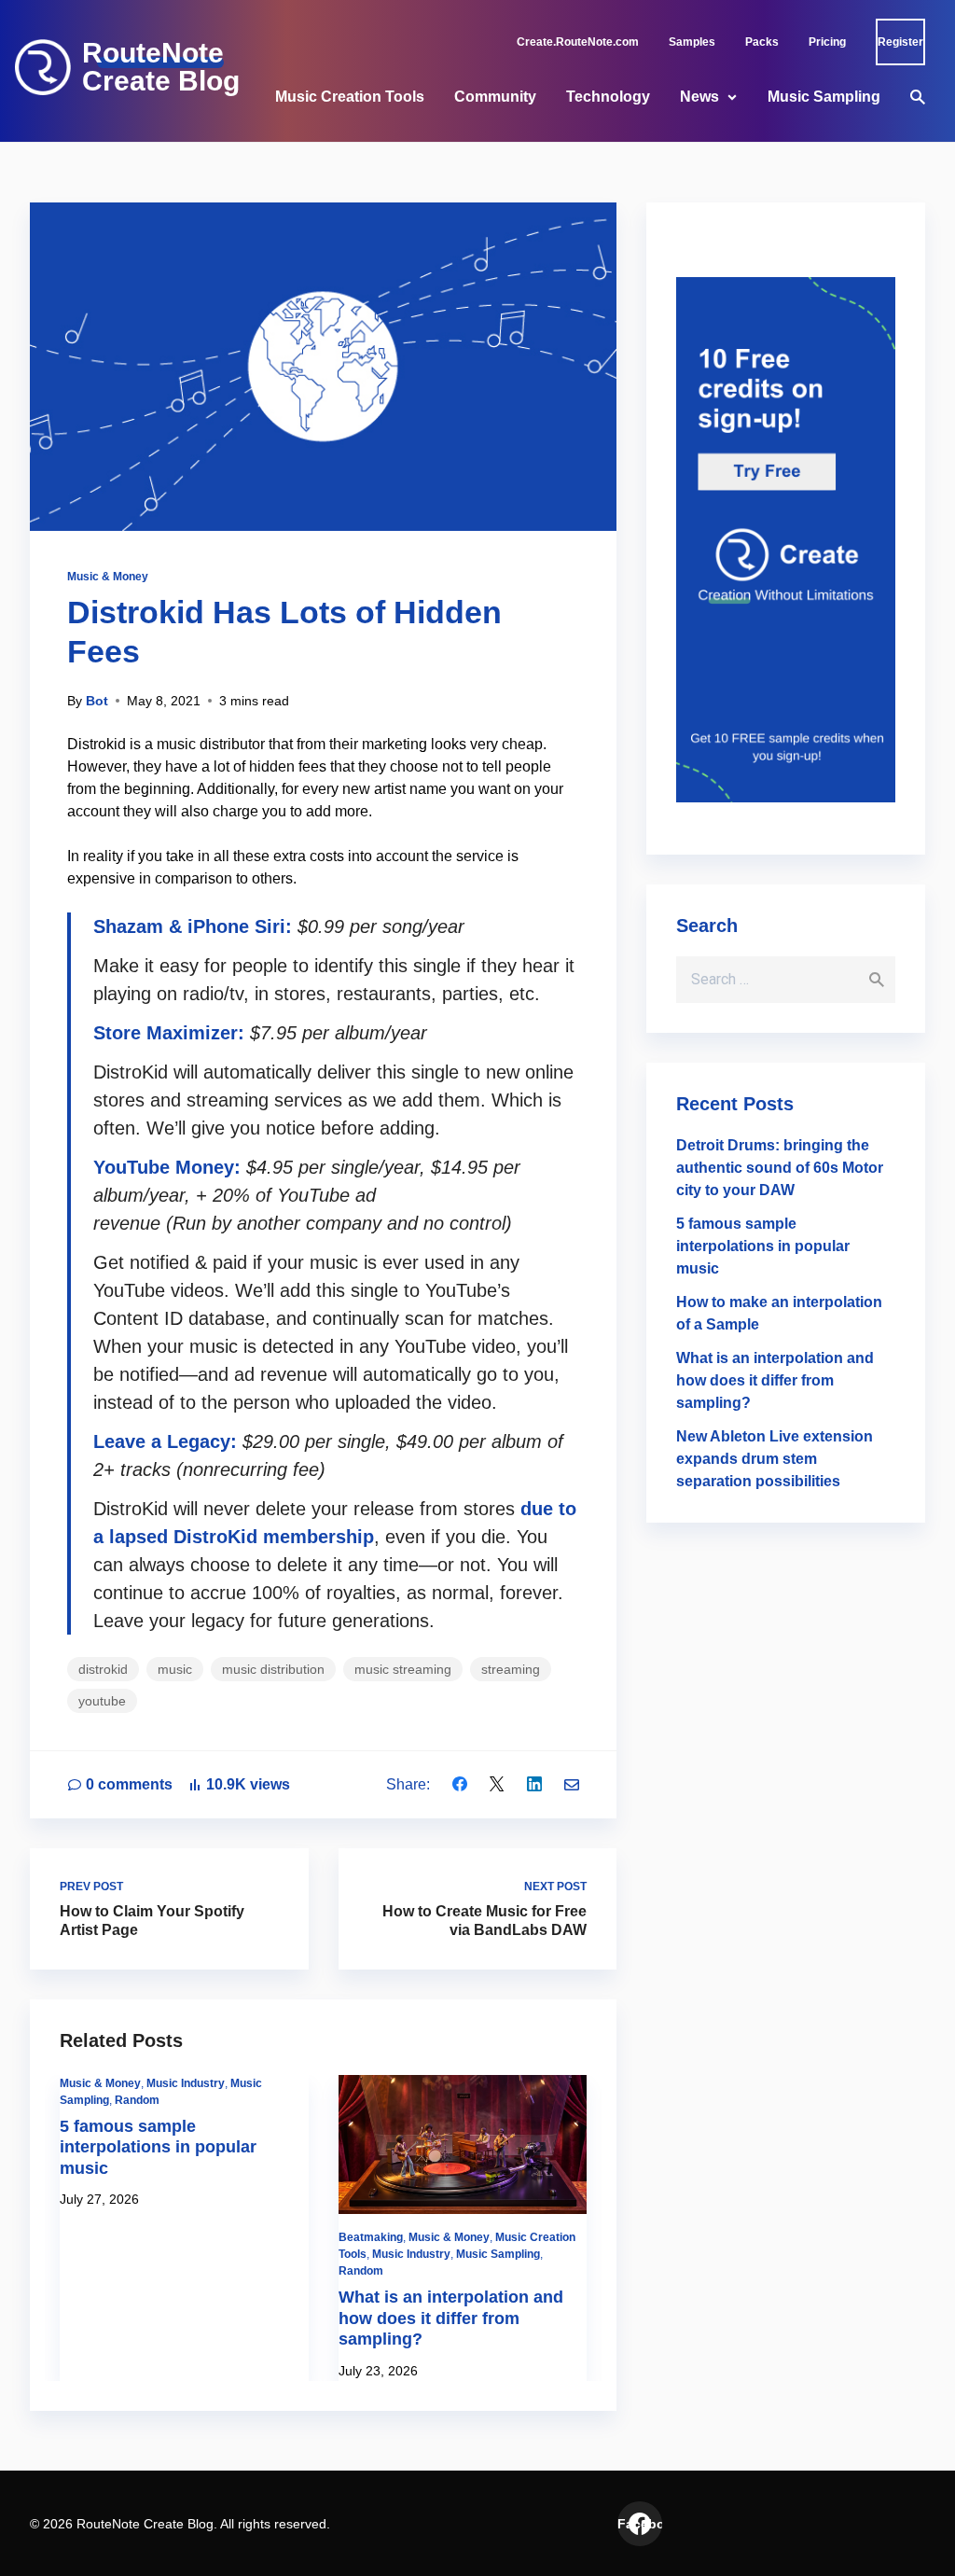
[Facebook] (460, 1784)
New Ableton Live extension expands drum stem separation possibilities (775, 1459)
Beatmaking (371, 2237)
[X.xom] (497, 1784)
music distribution (273, 1669)
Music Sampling (824, 97)
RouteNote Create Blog (161, 67)
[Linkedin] (534, 1784)
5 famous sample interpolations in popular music (158, 2147)
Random (137, 2100)
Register (900, 42)
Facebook (640, 2524)
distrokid (103, 1669)
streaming (511, 1669)
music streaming (403, 1669)
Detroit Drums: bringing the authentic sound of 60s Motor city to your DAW (780, 1168)
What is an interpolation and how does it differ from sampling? (451, 2318)
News (699, 97)
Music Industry (186, 2083)
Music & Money (108, 577)
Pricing (827, 42)
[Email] (572, 1784)
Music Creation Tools (350, 97)
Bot (97, 701)
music (175, 1669)
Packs (762, 42)
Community (495, 97)
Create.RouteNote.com (578, 42)
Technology (608, 97)
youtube (102, 1701)
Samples (692, 42)
